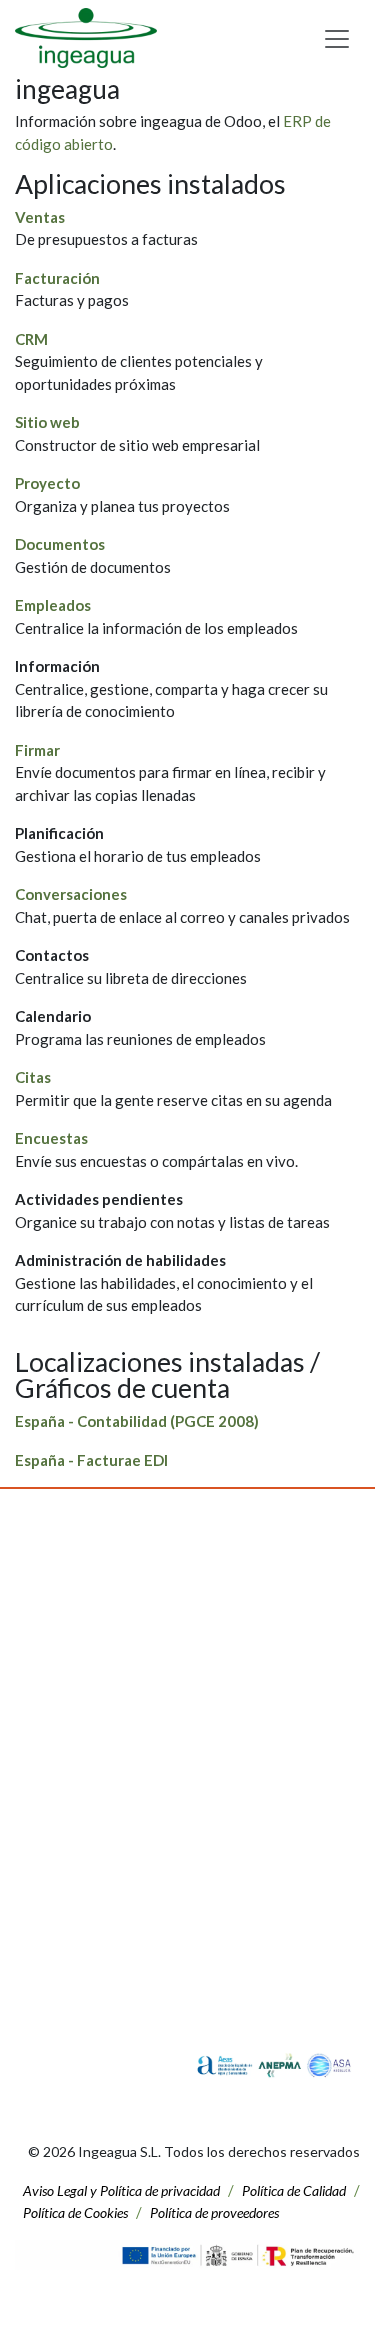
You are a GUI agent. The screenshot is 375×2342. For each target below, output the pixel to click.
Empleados (53, 605)
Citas (33, 1077)
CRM (31, 339)
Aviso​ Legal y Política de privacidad (121, 2190)
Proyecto (47, 483)
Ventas (40, 217)
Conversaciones (71, 894)
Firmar (37, 750)
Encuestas (51, 1138)
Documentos (60, 544)
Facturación (57, 278)
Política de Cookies (75, 2212)
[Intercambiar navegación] (337, 38)
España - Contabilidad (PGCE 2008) (137, 1421)
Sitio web (47, 422)
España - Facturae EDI (91, 1460)
